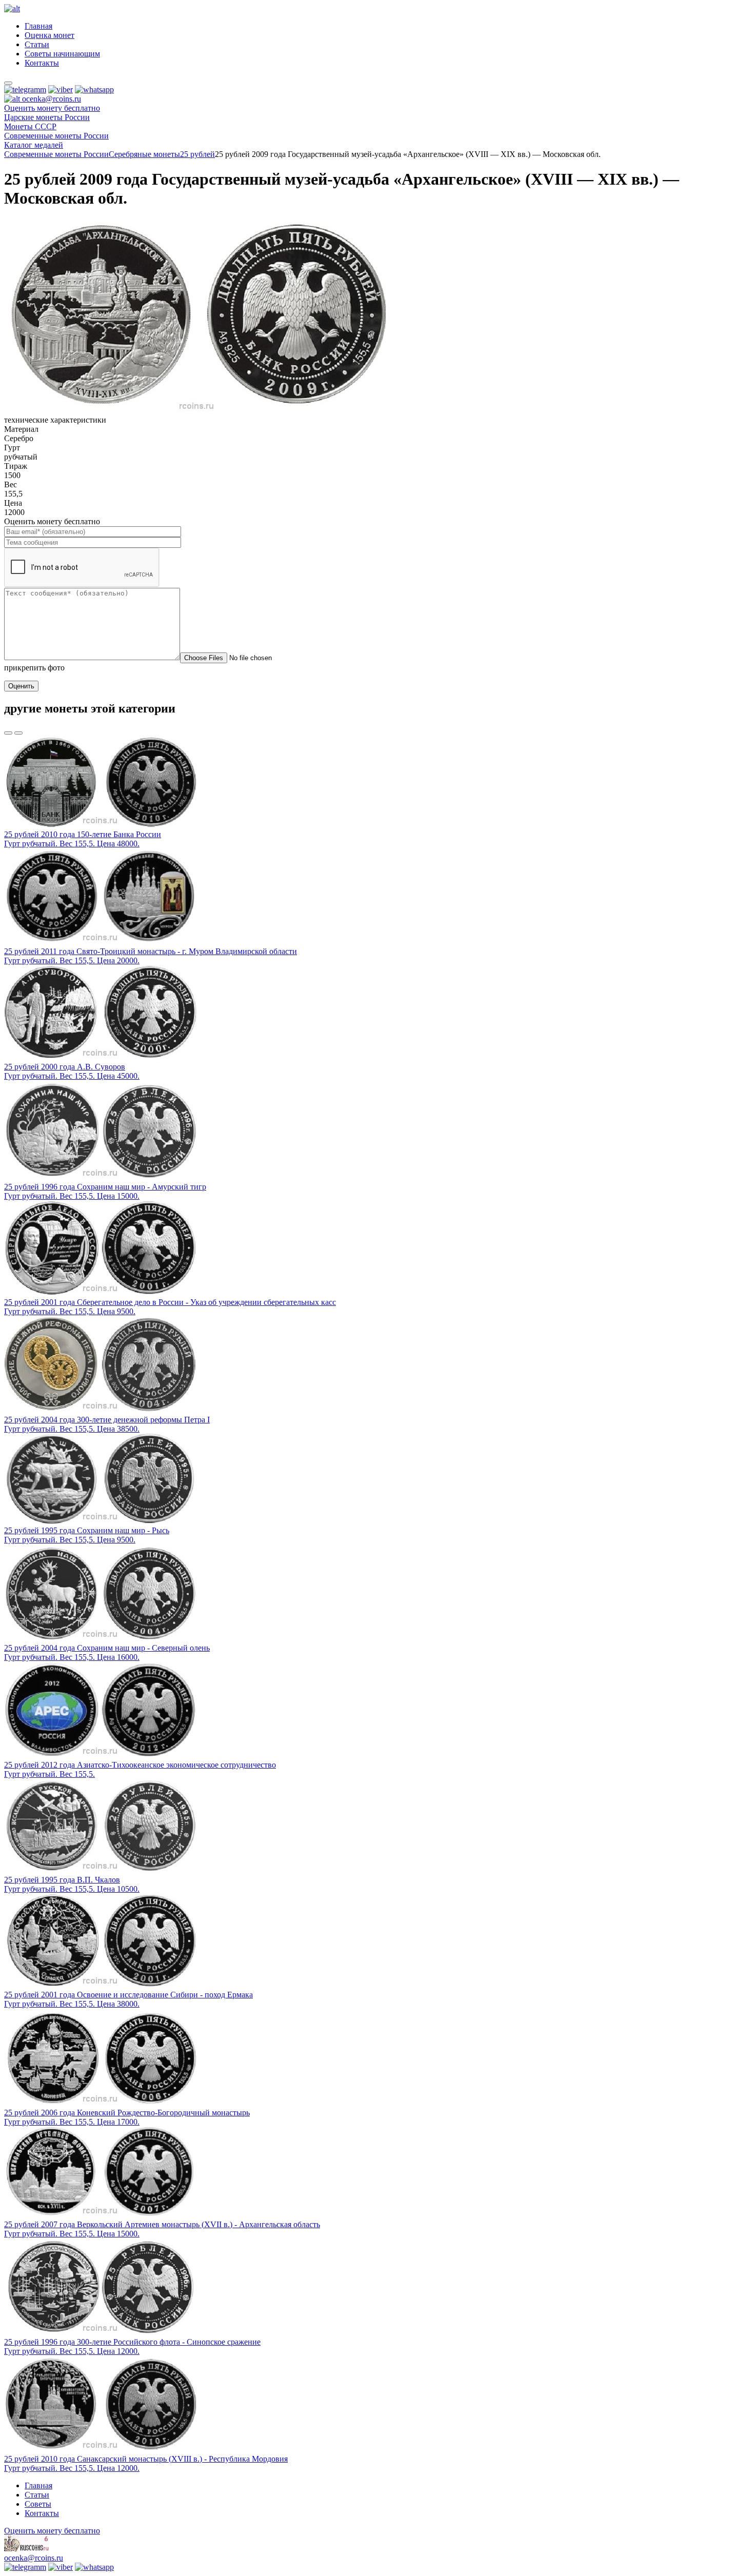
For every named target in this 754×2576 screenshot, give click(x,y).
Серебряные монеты (144, 154)
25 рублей (197, 154)
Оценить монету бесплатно (52, 108)
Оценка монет (49, 35)
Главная (38, 26)
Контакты (42, 63)
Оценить (21, 686)
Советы (38, 2504)
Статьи (37, 44)
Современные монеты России (56, 154)
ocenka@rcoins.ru (34, 2558)
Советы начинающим (62, 54)
